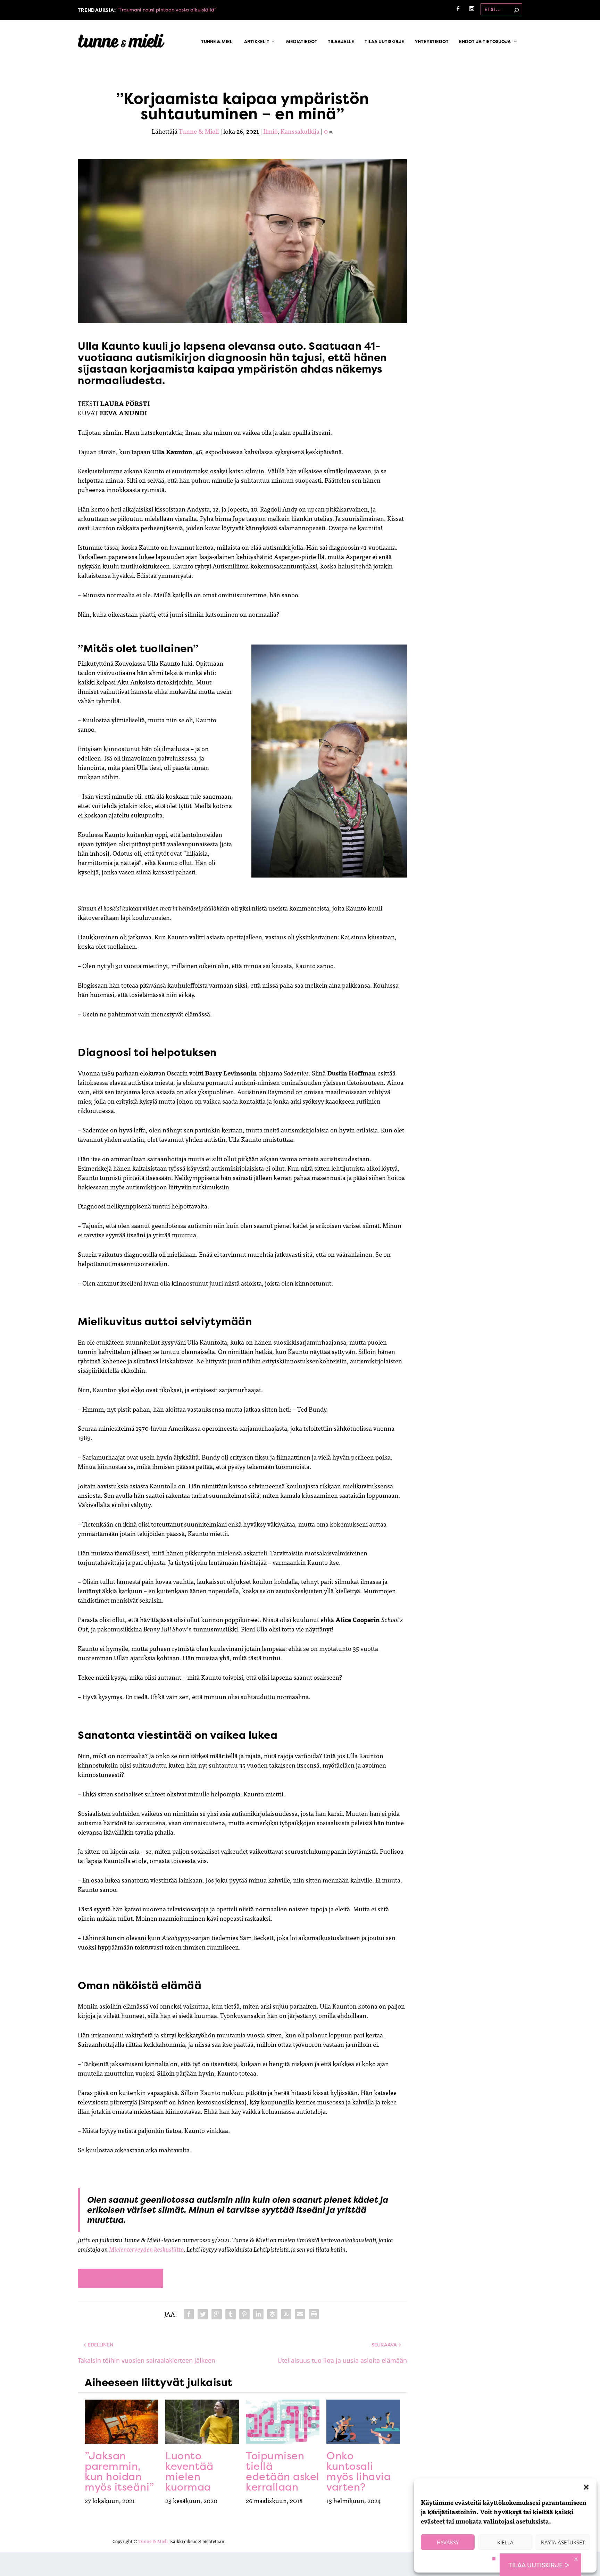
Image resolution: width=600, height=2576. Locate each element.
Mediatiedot (302, 42)
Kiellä (505, 2542)
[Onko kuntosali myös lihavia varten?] (363, 2422)
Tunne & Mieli (217, 42)
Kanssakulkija (300, 131)
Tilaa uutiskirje (384, 42)
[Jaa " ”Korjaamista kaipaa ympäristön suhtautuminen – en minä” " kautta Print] (314, 2314)
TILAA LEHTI (120, 2278)
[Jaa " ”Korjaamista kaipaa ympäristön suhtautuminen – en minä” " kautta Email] (300, 2314)
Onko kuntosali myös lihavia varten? (359, 2471)
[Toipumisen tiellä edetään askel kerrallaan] (283, 2422)
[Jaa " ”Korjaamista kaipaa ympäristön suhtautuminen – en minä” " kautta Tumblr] (231, 2314)
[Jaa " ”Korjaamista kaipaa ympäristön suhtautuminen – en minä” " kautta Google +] (217, 2314)
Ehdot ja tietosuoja (485, 42)
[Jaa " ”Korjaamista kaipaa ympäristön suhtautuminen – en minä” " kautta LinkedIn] (258, 2314)
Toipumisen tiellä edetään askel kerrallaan (283, 2471)
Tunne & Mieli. (154, 2541)
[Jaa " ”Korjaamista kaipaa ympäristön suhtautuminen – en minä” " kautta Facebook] (189, 2314)
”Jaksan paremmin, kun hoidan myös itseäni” (119, 2471)
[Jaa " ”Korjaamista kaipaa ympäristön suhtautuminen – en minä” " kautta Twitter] (203, 2314)
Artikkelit (257, 42)
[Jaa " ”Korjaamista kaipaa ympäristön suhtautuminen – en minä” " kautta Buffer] (272, 2314)
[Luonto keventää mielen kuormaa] (202, 2422)
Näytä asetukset (563, 2542)
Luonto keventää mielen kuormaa (189, 2471)
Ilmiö (270, 131)
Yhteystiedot (432, 42)
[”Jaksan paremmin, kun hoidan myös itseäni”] (122, 2422)
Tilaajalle (341, 42)
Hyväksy (448, 2542)
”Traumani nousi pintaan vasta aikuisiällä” (167, 10)
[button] (586, 2487)
